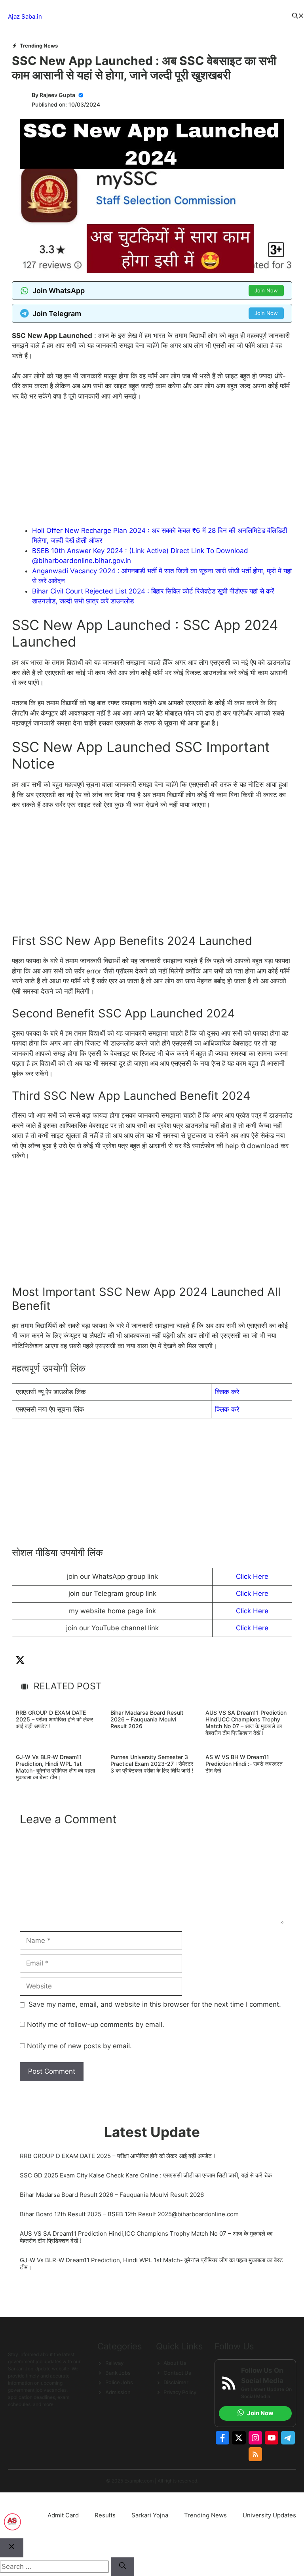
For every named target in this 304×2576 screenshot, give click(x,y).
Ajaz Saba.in (25, 16)
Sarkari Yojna (150, 2515)
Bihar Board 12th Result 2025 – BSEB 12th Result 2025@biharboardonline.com (129, 2214)
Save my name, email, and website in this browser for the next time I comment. (155, 2004)
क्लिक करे (227, 1392)
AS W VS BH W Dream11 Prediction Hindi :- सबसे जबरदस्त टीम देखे (244, 1764)
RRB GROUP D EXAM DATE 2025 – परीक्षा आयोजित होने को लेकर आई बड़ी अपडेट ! (54, 1719)
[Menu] (167, 17)
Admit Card (63, 2515)
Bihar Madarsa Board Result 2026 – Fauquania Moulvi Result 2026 (147, 1719)
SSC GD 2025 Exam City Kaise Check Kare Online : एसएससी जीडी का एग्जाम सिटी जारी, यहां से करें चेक (146, 2175)
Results (105, 2515)
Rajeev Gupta (57, 95)
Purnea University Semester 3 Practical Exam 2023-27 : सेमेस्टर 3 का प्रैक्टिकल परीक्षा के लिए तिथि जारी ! (152, 1764)
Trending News (39, 46)
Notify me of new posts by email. (79, 2046)
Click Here (252, 1576)
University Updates (269, 2515)
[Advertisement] (152, 467)
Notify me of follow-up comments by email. (96, 2025)
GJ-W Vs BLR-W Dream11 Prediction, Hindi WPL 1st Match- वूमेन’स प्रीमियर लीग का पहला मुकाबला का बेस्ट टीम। (55, 1767)
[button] (298, 17)
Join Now (266, 290)
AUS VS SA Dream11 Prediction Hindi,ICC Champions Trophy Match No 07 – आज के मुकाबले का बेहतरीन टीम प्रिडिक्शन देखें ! (246, 1722)
